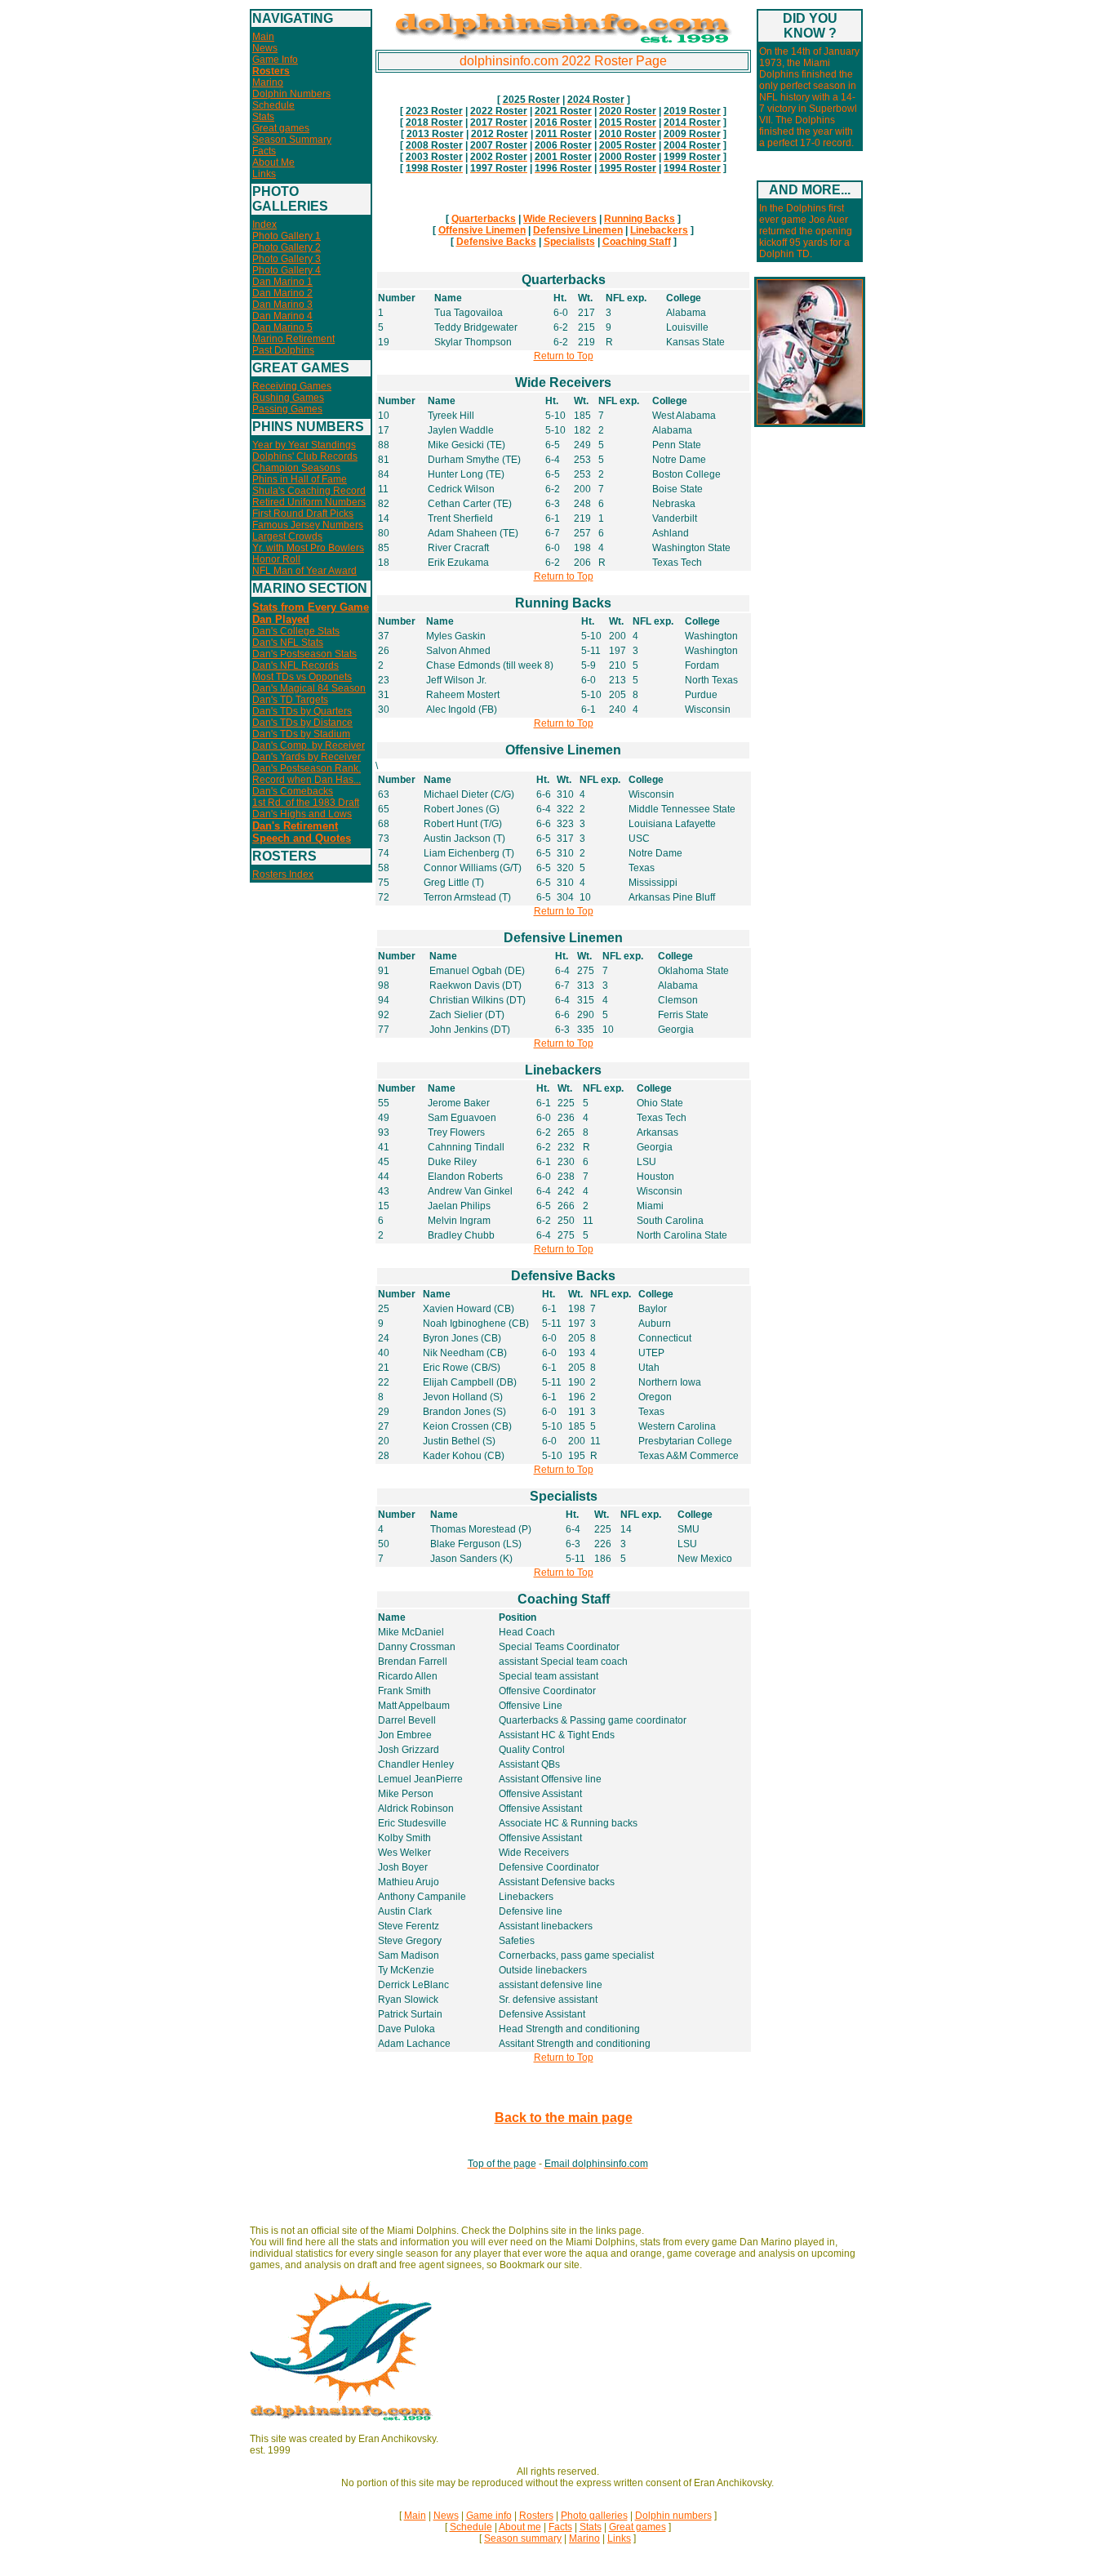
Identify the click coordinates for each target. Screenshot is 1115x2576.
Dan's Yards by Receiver (307, 757)
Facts (264, 151)
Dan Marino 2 (282, 293)
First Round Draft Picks (303, 514)
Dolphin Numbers (291, 94)
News (265, 48)
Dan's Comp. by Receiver (309, 745)
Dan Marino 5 (282, 327)
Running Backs (640, 219)
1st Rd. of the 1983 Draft (306, 803)
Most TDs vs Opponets (302, 677)
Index (264, 225)
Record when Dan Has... (307, 780)
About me (520, 2527)
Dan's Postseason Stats (304, 654)
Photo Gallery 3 (287, 259)
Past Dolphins (283, 350)
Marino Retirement (293, 339)
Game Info (275, 60)
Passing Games (287, 409)
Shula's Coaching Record (309, 491)
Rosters (536, 2516)
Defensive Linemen (578, 230)
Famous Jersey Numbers (308, 525)
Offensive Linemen (482, 230)
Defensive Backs (496, 242)
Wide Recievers (560, 219)
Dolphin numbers (673, 2516)
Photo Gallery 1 (287, 236)
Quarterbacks (484, 219)
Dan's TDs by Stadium (301, 734)
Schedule (273, 105)
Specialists (569, 242)
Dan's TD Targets (290, 700)
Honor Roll (276, 559)
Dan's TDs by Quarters (302, 711)
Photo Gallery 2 (287, 247)
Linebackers (659, 230)
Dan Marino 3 (282, 305)
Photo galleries (594, 2516)
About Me (273, 162)
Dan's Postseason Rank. (307, 768)
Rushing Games (288, 398)
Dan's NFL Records (295, 665)
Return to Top (564, 356)
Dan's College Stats (296, 631)
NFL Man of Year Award (304, 571)
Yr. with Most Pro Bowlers (308, 548)
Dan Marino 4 (282, 316)
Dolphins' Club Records (305, 456)
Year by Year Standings (304, 445)
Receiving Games (292, 386)
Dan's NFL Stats (288, 643)
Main (263, 37)
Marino (268, 82)
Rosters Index (283, 874)
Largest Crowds (287, 536)
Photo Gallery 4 (287, 270)
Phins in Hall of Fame (300, 479)
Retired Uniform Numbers (309, 502)
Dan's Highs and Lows (302, 814)
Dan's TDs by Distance (302, 723)
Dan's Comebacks (293, 791)
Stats (263, 117)
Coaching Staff (637, 242)
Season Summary (292, 140)
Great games (281, 128)
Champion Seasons (296, 468)
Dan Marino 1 (282, 282)
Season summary (523, 2538)
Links (264, 174)
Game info (489, 2516)
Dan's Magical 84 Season (309, 688)
